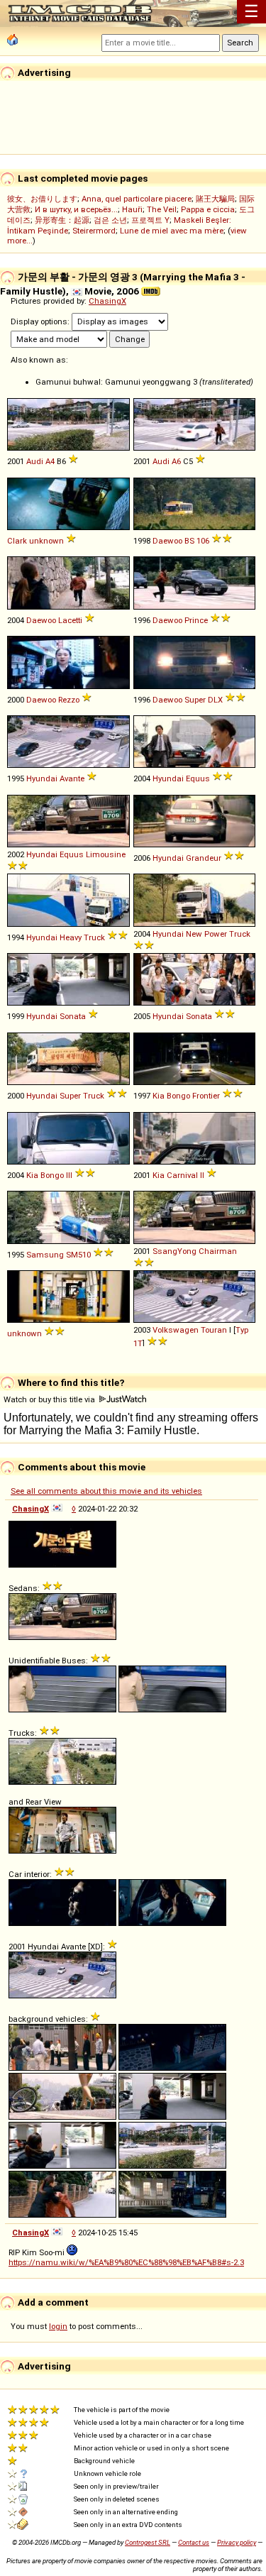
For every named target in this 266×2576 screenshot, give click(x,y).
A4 (50, 461)
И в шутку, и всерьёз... (76, 209)
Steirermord (94, 231)
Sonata (73, 1016)
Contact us (194, 2542)
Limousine (106, 854)
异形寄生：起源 (62, 220)
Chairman (218, 1251)
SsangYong (174, 1251)
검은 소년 (110, 220)
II (202, 1175)
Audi (35, 461)
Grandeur (204, 858)
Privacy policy (237, 2542)
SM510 (78, 1255)
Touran (214, 1330)
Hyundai (42, 778)
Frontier (206, 1096)
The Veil (162, 209)
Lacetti (70, 620)
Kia (159, 1096)
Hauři (132, 209)
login (58, 2326)
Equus (198, 778)
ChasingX (107, 301)
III (69, 1175)
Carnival (182, 1175)
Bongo (178, 1096)
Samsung (45, 1255)
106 (203, 541)
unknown (46, 541)
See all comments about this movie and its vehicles (106, 1491)
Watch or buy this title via (50, 1399)
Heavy (71, 937)
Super (195, 700)
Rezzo (69, 700)
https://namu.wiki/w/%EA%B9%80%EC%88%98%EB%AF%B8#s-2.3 (126, 2262)
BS (189, 541)
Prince (196, 620)
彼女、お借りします (42, 199)
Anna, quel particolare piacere (137, 199)
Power (216, 934)
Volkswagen (176, 1330)
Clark (17, 541)
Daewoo (167, 541)
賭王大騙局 (215, 199)
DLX (215, 700)
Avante (72, 778)
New (194, 934)
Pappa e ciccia (208, 209)
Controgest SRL (148, 2542)
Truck (94, 937)
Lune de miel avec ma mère (172, 231)
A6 (176, 461)
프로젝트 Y (150, 220)
